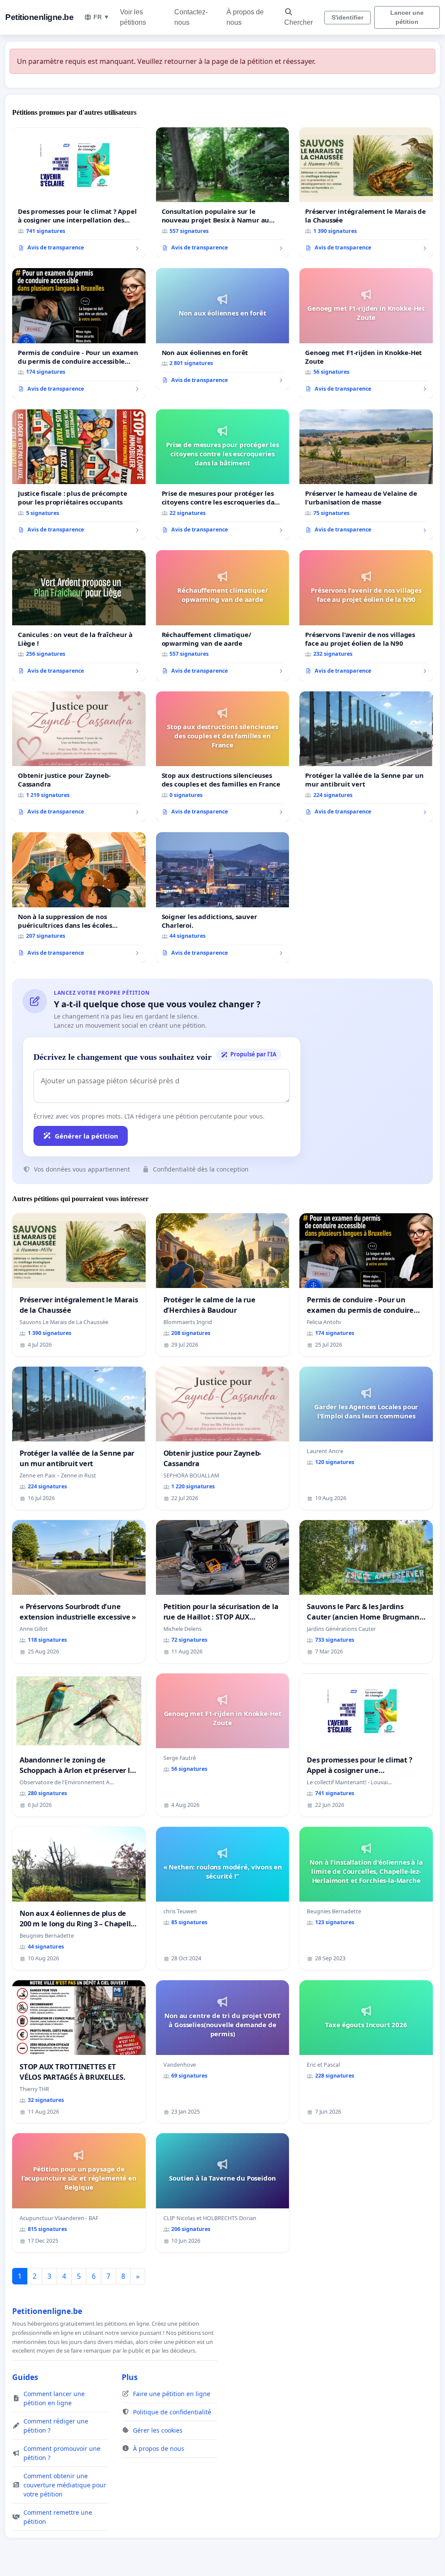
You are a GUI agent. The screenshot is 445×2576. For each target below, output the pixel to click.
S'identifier (347, 17)
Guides (25, 2377)
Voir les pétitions (133, 17)
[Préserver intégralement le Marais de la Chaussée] (366, 193)
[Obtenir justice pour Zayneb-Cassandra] (79, 757)
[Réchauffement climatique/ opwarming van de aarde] (223, 616)
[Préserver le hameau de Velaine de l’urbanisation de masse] (366, 475)
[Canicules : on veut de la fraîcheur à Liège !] (79, 615)
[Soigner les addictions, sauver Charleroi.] (223, 898)
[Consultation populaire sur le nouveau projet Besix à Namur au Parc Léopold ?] (223, 193)
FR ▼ (101, 17)
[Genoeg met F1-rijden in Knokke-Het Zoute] (366, 333)
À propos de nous (245, 17)
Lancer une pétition (407, 17)
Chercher (299, 22)
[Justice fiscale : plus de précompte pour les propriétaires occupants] (79, 475)
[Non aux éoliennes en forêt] (223, 329)
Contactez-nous (191, 17)
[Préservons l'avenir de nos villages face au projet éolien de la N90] (366, 615)
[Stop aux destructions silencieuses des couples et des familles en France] (223, 757)
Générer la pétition (86, 1136)
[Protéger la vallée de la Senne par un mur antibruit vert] (366, 757)
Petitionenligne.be (39, 17)
